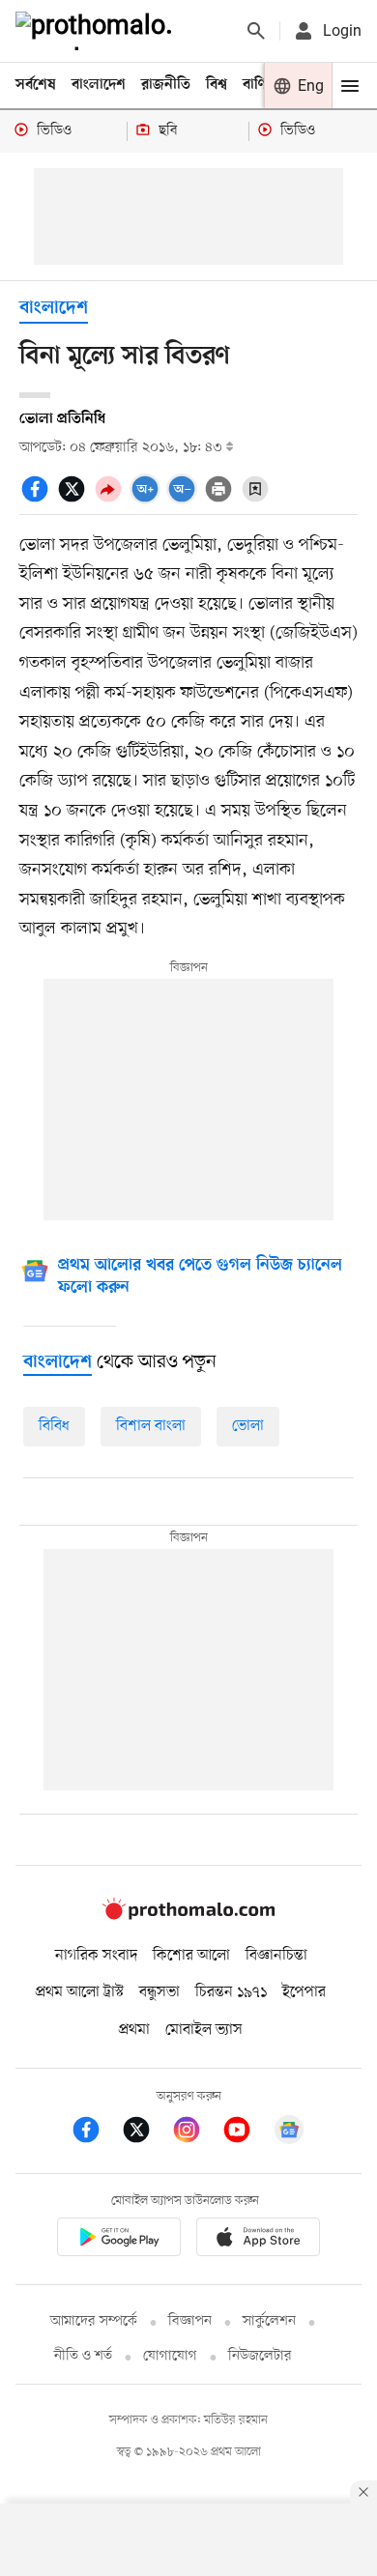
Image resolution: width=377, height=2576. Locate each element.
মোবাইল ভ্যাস (204, 2030)
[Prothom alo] (98, 31)
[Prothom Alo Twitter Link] (146, 2133)
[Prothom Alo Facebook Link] (96, 2133)
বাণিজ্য (262, 85)
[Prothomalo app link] (119, 2240)
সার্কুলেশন (269, 2321)
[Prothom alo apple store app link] (258, 2240)
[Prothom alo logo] (188, 1916)
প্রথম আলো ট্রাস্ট (80, 1992)
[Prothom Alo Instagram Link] (196, 2133)
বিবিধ (54, 1426)
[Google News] (289, 2133)
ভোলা (248, 1426)
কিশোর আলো (191, 1956)
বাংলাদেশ (99, 85)
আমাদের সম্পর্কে (94, 2321)
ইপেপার (304, 1992)
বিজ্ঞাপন (190, 2321)
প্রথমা (134, 2030)
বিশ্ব (217, 85)
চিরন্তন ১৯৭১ (231, 1992)
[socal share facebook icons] (38, 500)
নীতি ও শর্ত (83, 2356)
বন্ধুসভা (159, 1992)
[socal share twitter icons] (74, 500)
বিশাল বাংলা (151, 1426)
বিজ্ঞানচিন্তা (276, 1956)
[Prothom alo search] (256, 31)
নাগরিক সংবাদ (96, 1956)
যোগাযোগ (170, 2356)
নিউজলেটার (260, 2356)
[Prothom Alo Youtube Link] (246, 2133)
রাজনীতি (166, 85)
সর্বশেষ (36, 85)
